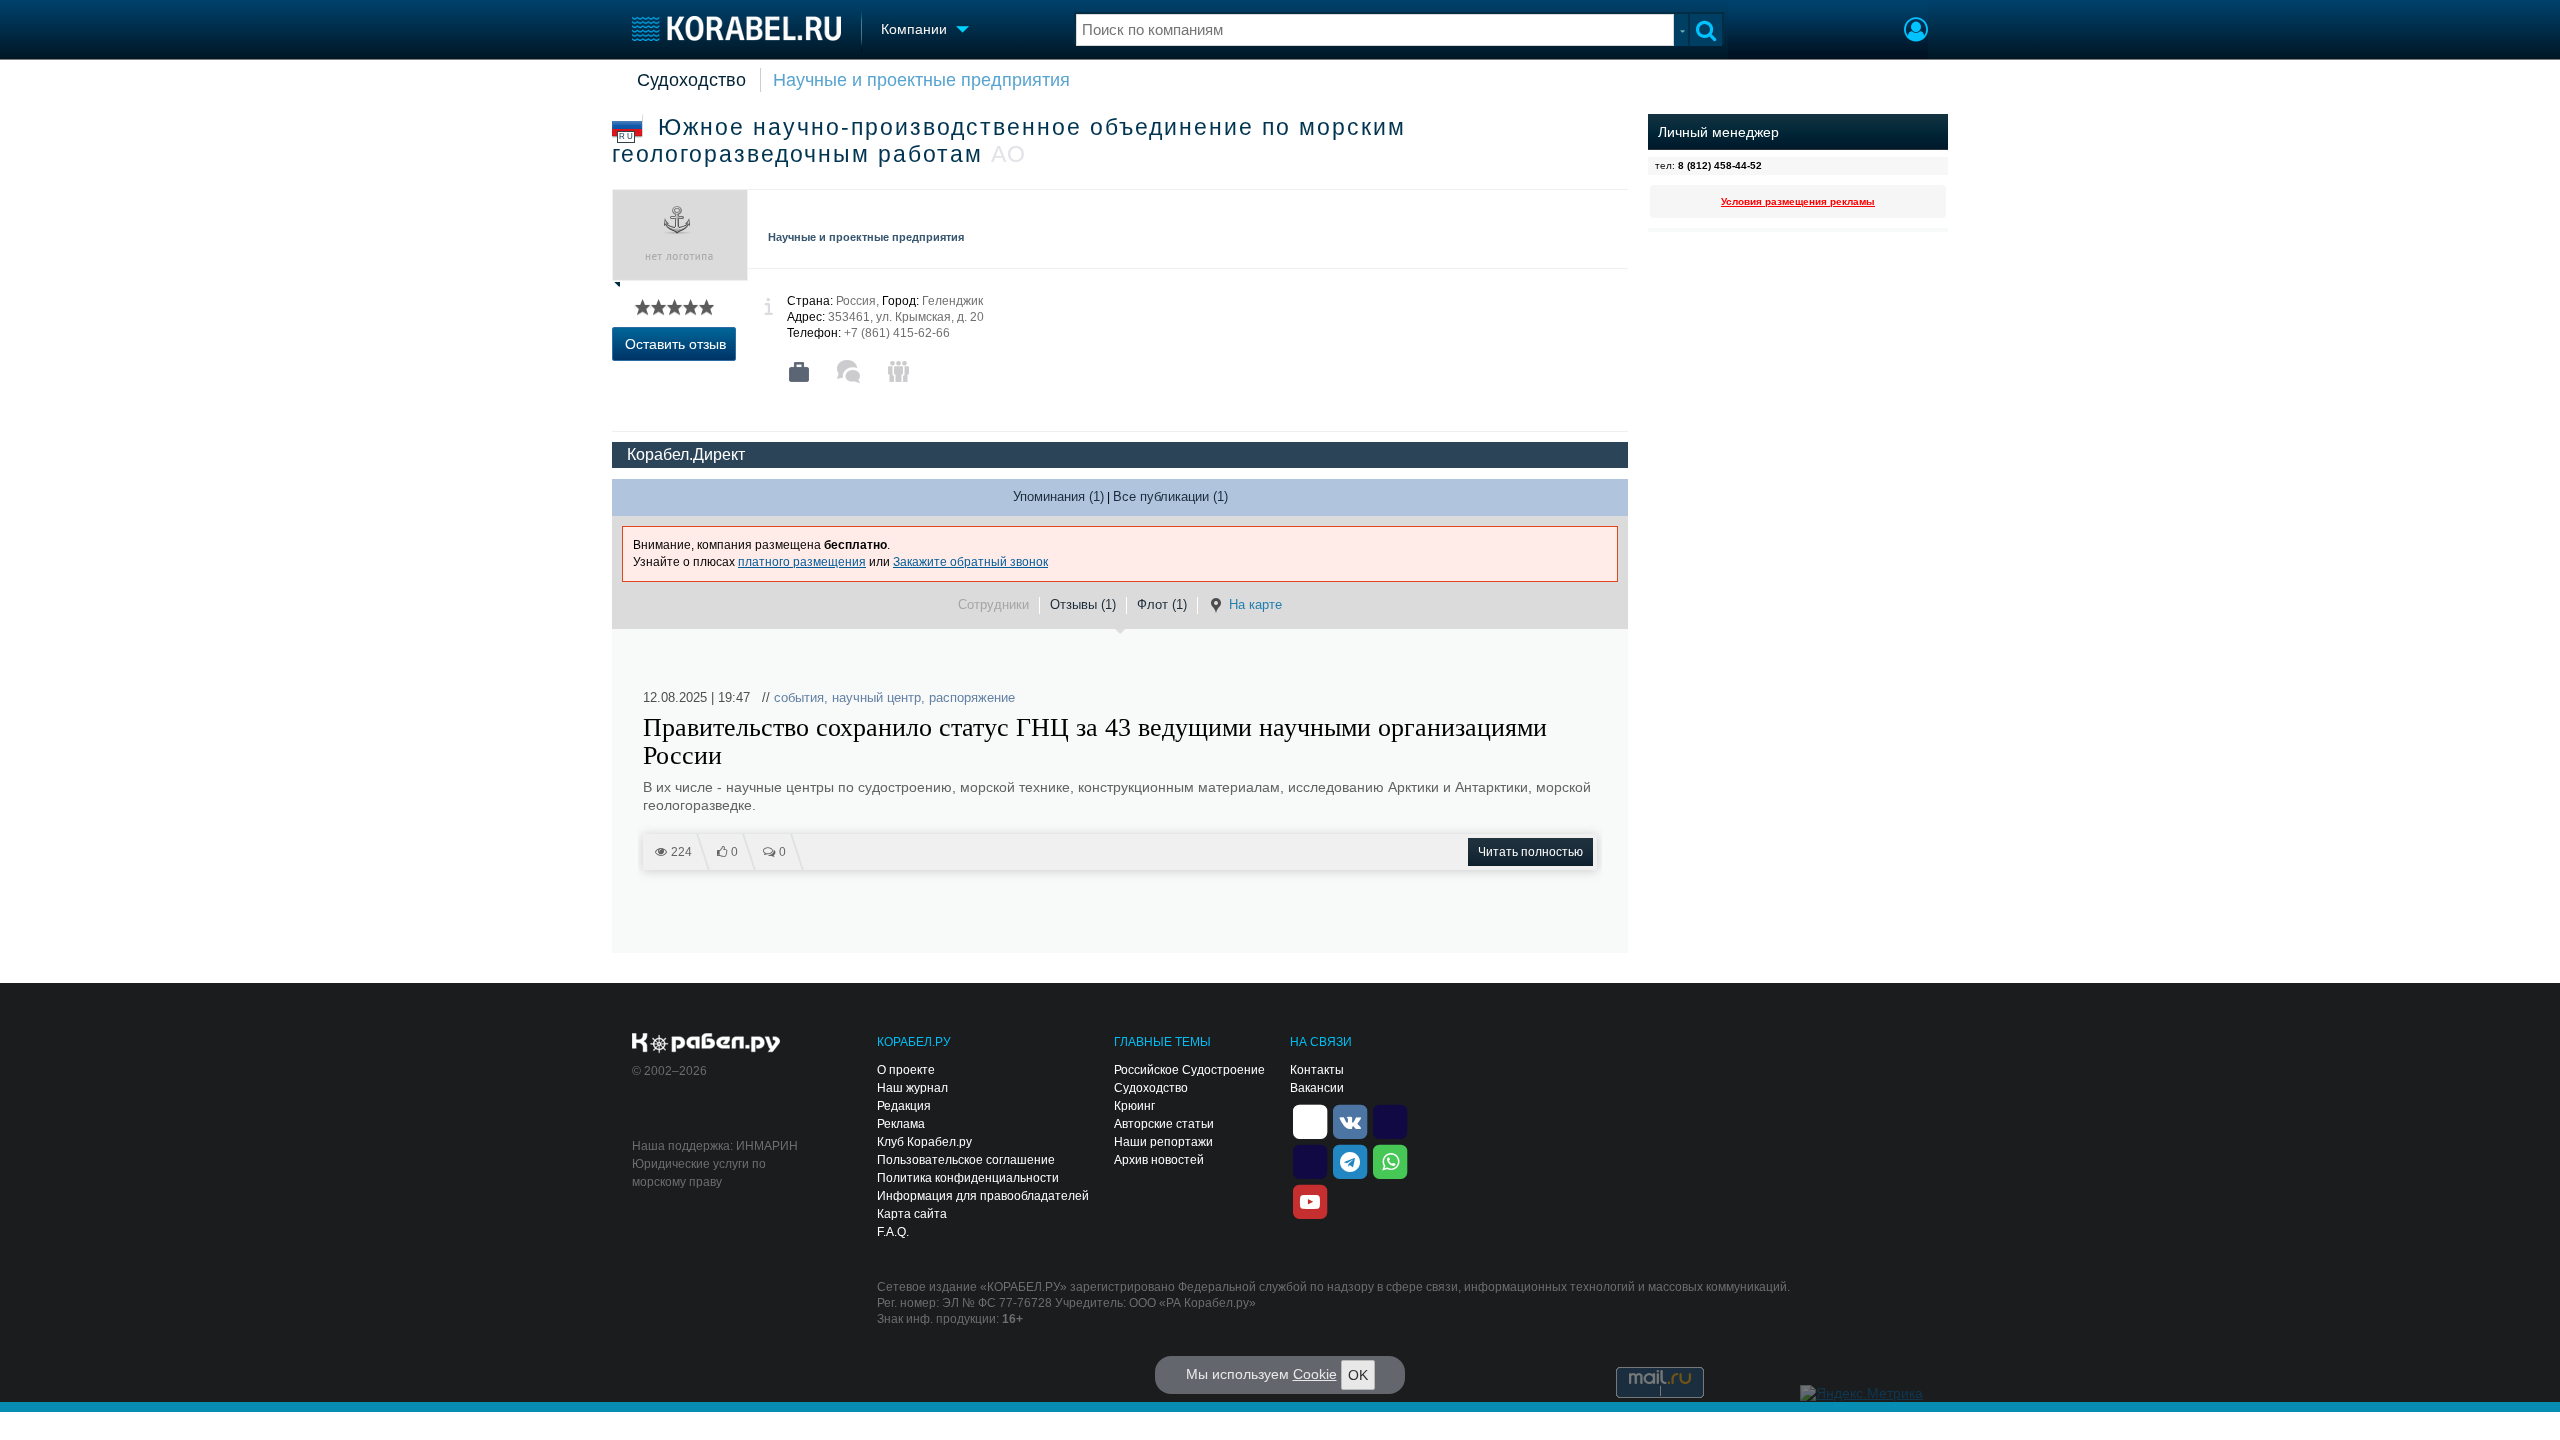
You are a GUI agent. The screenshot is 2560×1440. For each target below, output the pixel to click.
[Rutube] (1390, 1120)
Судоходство (691, 80)
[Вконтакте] (1350, 1120)
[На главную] (736, 28)
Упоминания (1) (1058, 496)
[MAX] (1310, 1160)
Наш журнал (912, 1088)
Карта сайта (912, 1214)
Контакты (1317, 1070)
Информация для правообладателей (983, 1196)
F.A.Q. (893, 1232)
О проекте (906, 1070)
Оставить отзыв (675, 344)
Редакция (904, 1106)
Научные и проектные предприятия (921, 80)
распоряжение (972, 697)
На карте (1255, 604)
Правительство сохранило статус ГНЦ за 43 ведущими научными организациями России (1095, 742)
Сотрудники (993, 604)
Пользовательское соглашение (966, 1160)
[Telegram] (1350, 1160)
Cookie (1315, 1374)
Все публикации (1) (1170, 496)
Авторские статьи (1164, 1124)
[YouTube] (1310, 1200)
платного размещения (802, 562)
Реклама (901, 1124)
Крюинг (1134, 1106)
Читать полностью (1530, 852)
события (799, 697)
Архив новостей (1159, 1160)
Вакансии (1317, 1088)
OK (1358, 1375)
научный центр (876, 697)
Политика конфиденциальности (968, 1178)
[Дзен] (1310, 1120)
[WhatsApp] (1390, 1160)
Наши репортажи (1163, 1142)
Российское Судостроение (1189, 1070)
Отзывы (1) (1083, 604)
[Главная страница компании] (799, 372)
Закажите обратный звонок (970, 562)
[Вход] (1916, 32)
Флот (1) (1162, 604)
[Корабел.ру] (706, 1044)
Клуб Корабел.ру (924, 1142)
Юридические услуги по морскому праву (699, 1173)
